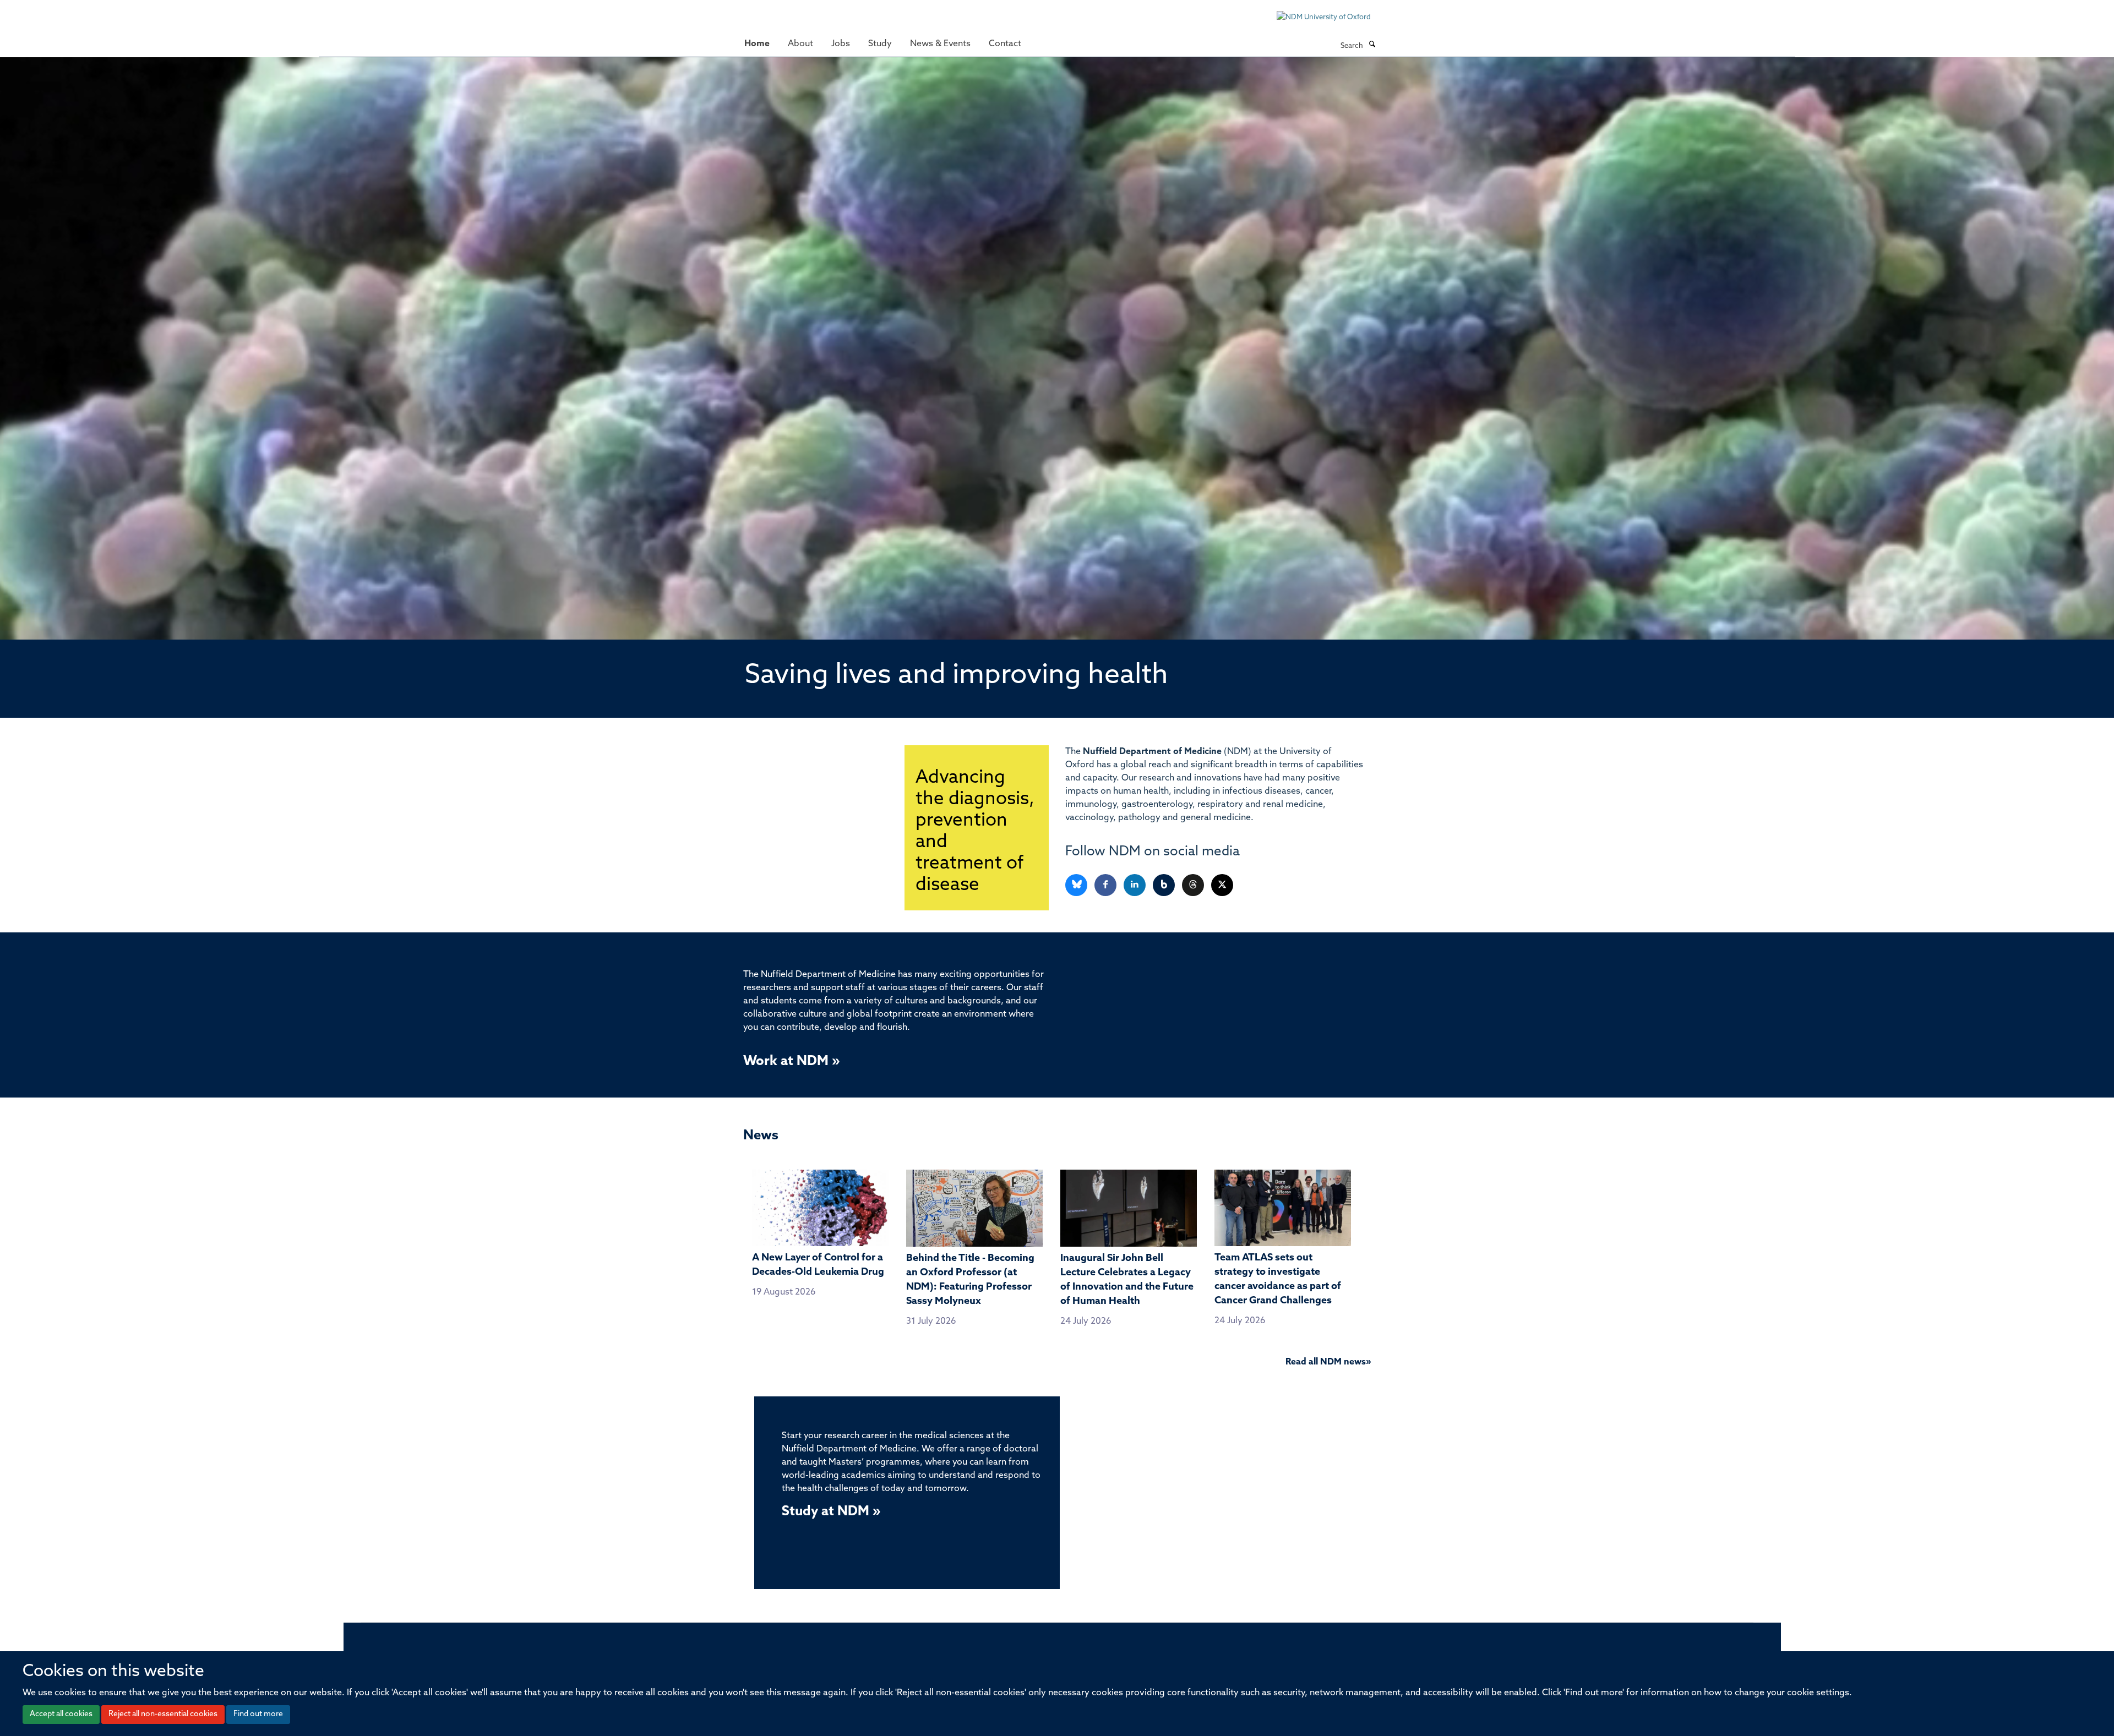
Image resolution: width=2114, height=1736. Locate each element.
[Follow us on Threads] (1194, 885)
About (800, 44)
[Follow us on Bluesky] (1077, 885)
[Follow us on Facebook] (1106, 885)
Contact (1005, 44)
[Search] (1372, 45)
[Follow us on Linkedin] (1135, 885)
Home (757, 44)
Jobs (841, 44)
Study (880, 44)
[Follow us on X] (1222, 885)
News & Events (940, 44)
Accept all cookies (61, 1714)
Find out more (258, 1714)
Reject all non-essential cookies (163, 1714)
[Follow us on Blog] (1165, 885)
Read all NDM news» (1328, 1362)
